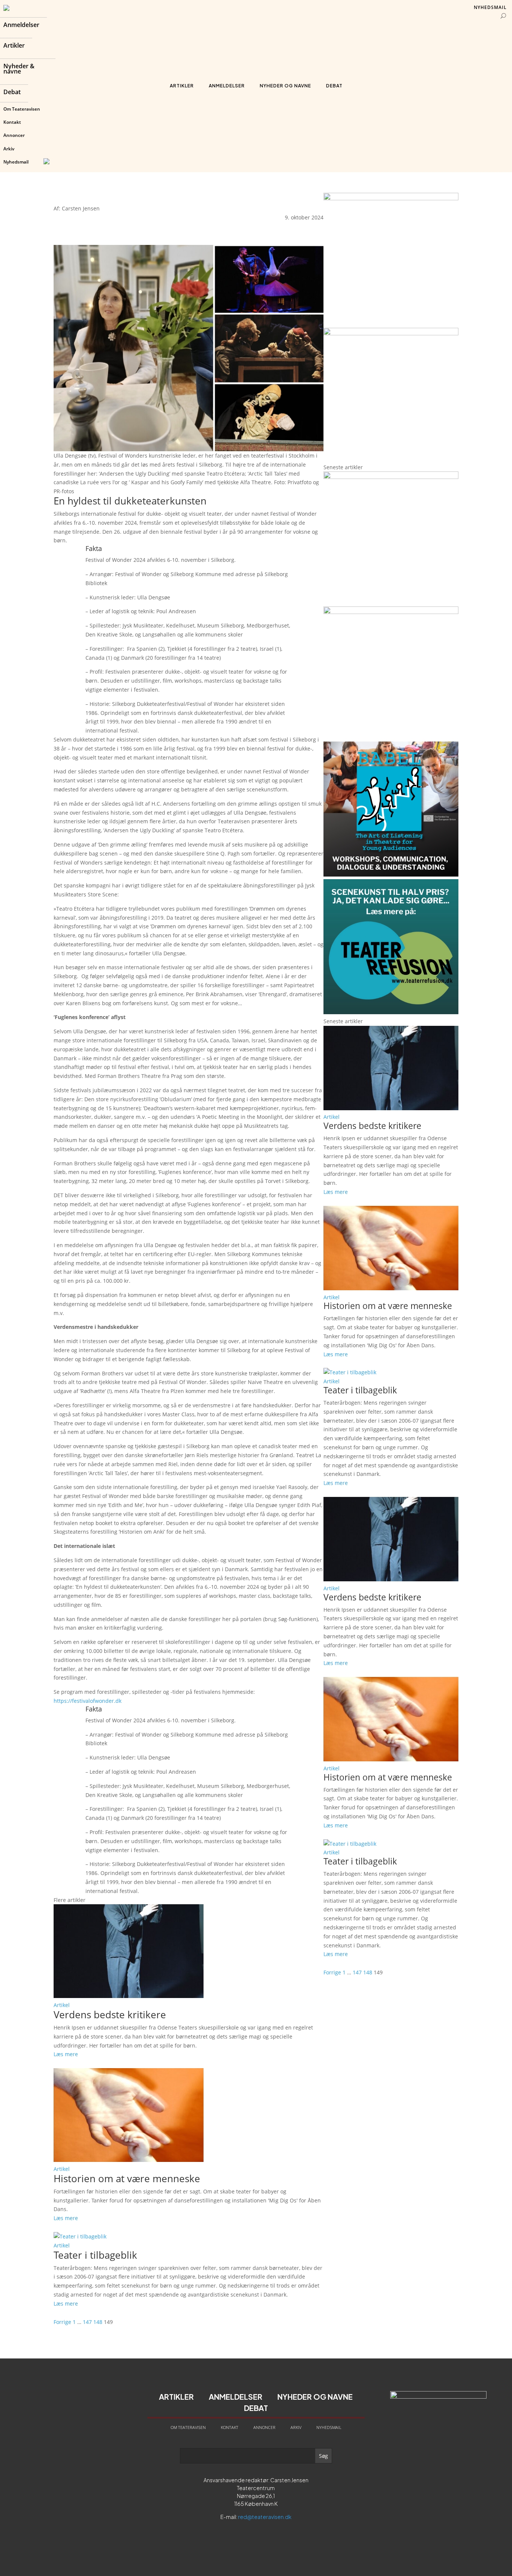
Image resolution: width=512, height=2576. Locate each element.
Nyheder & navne (19, 69)
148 (98, 2322)
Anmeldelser (21, 26)
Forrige (62, 2322)
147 (87, 2322)
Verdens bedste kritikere (110, 2015)
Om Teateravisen (22, 109)
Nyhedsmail (16, 162)
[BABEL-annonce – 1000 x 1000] (391, 198)
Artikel (62, 2005)
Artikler (14, 46)
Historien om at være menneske (127, 2178)
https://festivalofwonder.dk (88, 1701)
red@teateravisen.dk (265, 2517)
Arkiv (9, 149)
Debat (12, 93)
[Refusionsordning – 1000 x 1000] (391, 333)
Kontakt (12, 122)
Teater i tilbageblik (95, 2255)
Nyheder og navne (285, 86)
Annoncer (14, 135)
